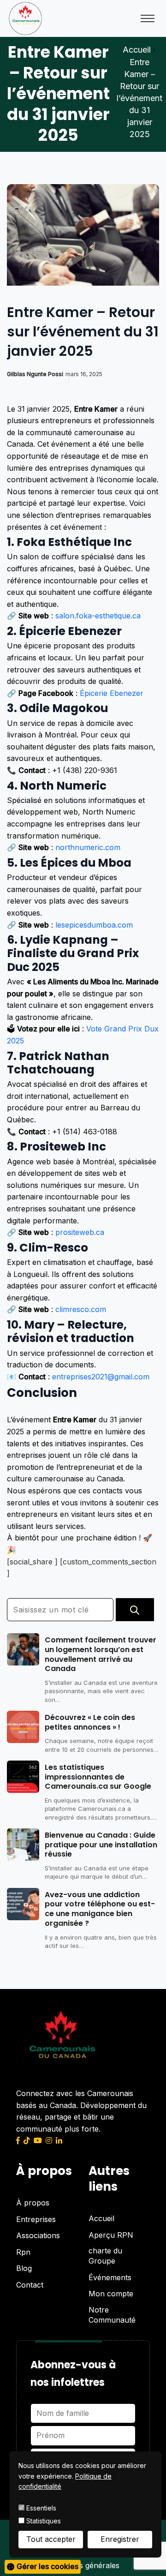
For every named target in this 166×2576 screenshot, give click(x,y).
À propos (33, 2203)
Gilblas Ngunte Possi (35, 374)
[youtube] (38, 2140)
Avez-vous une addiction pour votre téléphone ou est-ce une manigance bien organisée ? (100, 1909)
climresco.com (81, 1309)
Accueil (137, 50)
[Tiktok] (27, 2140)
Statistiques (43, 2521)
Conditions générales (83, 2565)
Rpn (23, 2252)
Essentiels (40, 2508)
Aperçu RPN (111, 2235)
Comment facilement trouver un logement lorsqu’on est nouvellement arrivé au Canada (101, 1655)
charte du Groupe (105, 2256)
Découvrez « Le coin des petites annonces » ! (90, 1723)
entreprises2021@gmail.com (101, 1377)
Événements (110, 2277)
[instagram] (49, 2140)
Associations (38, 2235)
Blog (24, 2268)
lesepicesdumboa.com (94, 925)
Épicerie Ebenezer (112, 693)
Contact (30, 2285)
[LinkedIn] (59, 2140)
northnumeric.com (88, 847)
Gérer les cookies (47, 2566)
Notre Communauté (112, 2315)
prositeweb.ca (80, 1232)
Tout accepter (51, 2539)
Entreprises (36, 2219)
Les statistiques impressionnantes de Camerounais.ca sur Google (98, 1777)
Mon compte (111, 2294)
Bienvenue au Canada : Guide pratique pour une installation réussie (101, 1845)
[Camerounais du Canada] (25, 18)
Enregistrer (120, 2539)
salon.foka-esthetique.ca (98, 616)
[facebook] (18, 2140)
